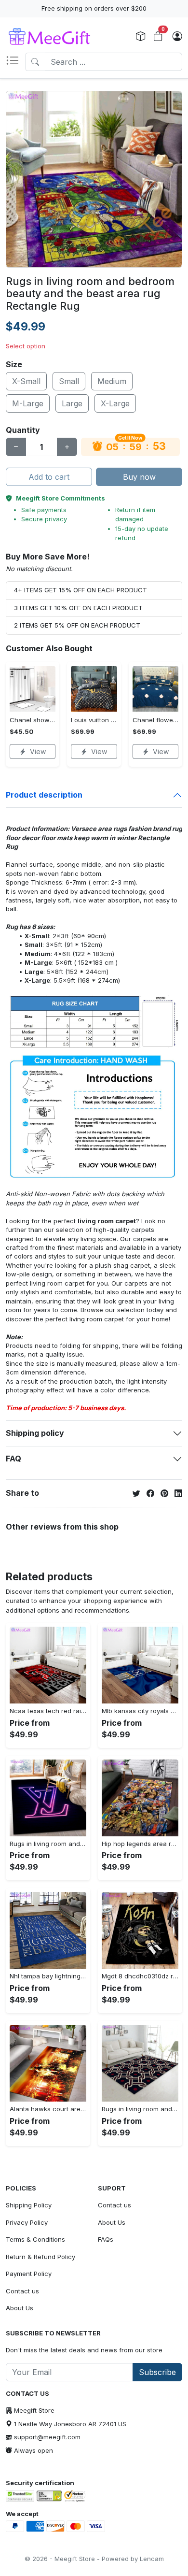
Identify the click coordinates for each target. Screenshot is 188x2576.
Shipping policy (35, 1433)
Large (72, 403)
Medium (112, 381)
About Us (20, 2308)
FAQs (106, 2239)
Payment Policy (29, 2274)
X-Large (115, 403)
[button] (15, 62)
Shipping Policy (29, 2205)
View (38, 751)
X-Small (26, 381)
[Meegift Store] (56, 37)
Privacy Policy (27, 2222)
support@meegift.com (47, 2437)
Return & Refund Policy (40, 2257)
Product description (44, 795)
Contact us (22, 2291)
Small (69, 381)
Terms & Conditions (35, 2239)
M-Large (28, 403)
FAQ (13, 1459)
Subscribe (157, 2372)
